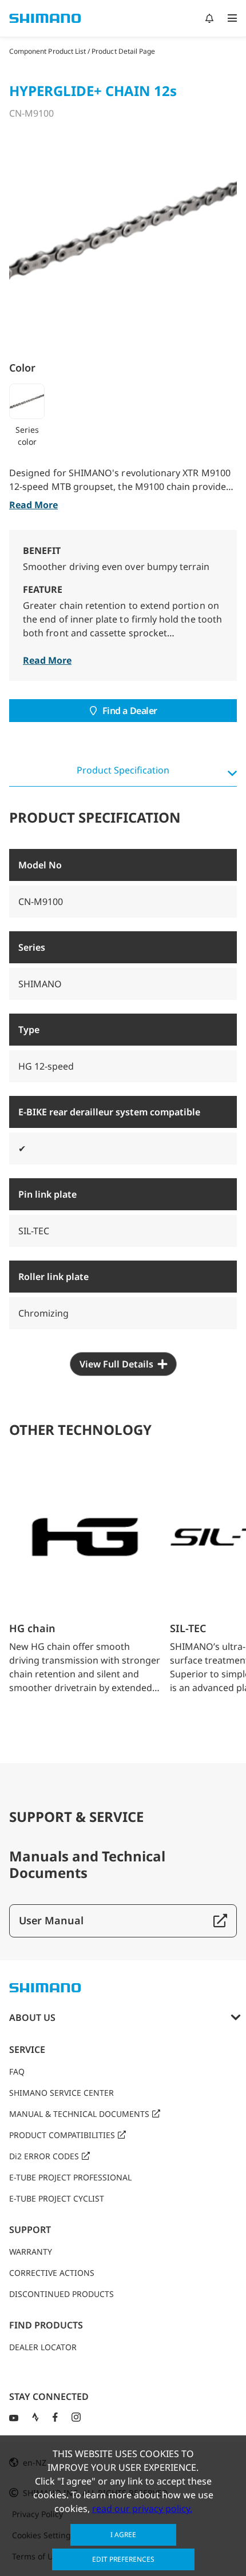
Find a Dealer (130, 711)
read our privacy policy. (142, 2509)
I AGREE (123, 2535)
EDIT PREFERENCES (123, 2559)
